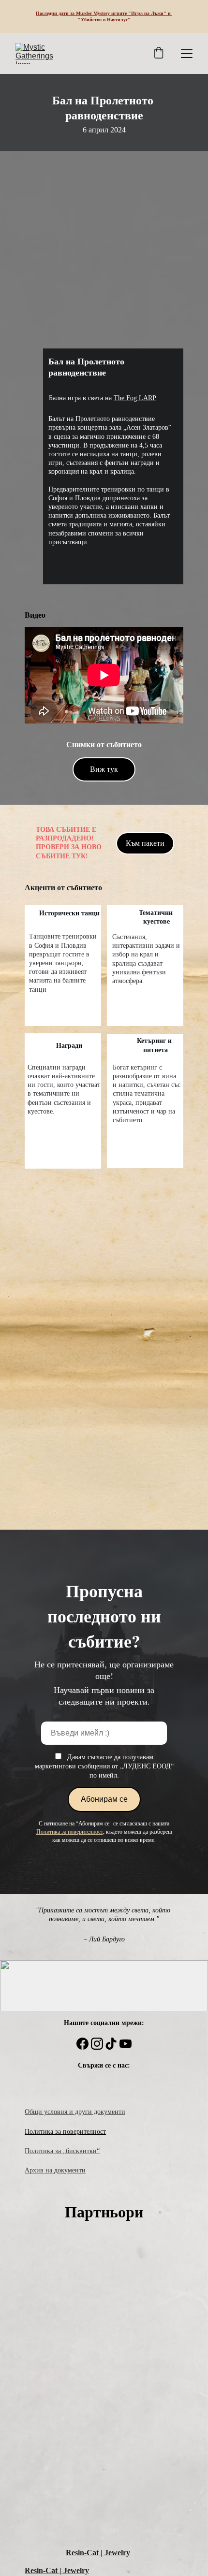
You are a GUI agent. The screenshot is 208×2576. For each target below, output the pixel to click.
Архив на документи (55, 2170)
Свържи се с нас (103, 2065)
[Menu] (187, 54)
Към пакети (145, 843)
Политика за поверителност (65, 2132)
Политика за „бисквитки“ (62, 2151)
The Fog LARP (135, 398)
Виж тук (104, 769)
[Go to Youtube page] (126, 2044)
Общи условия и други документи (75, 2112)
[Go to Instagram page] (97, 2044)
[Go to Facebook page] (82, 2044)
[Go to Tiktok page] (111, 2044)
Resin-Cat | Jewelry (98, 2553)
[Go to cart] (159, 54)
